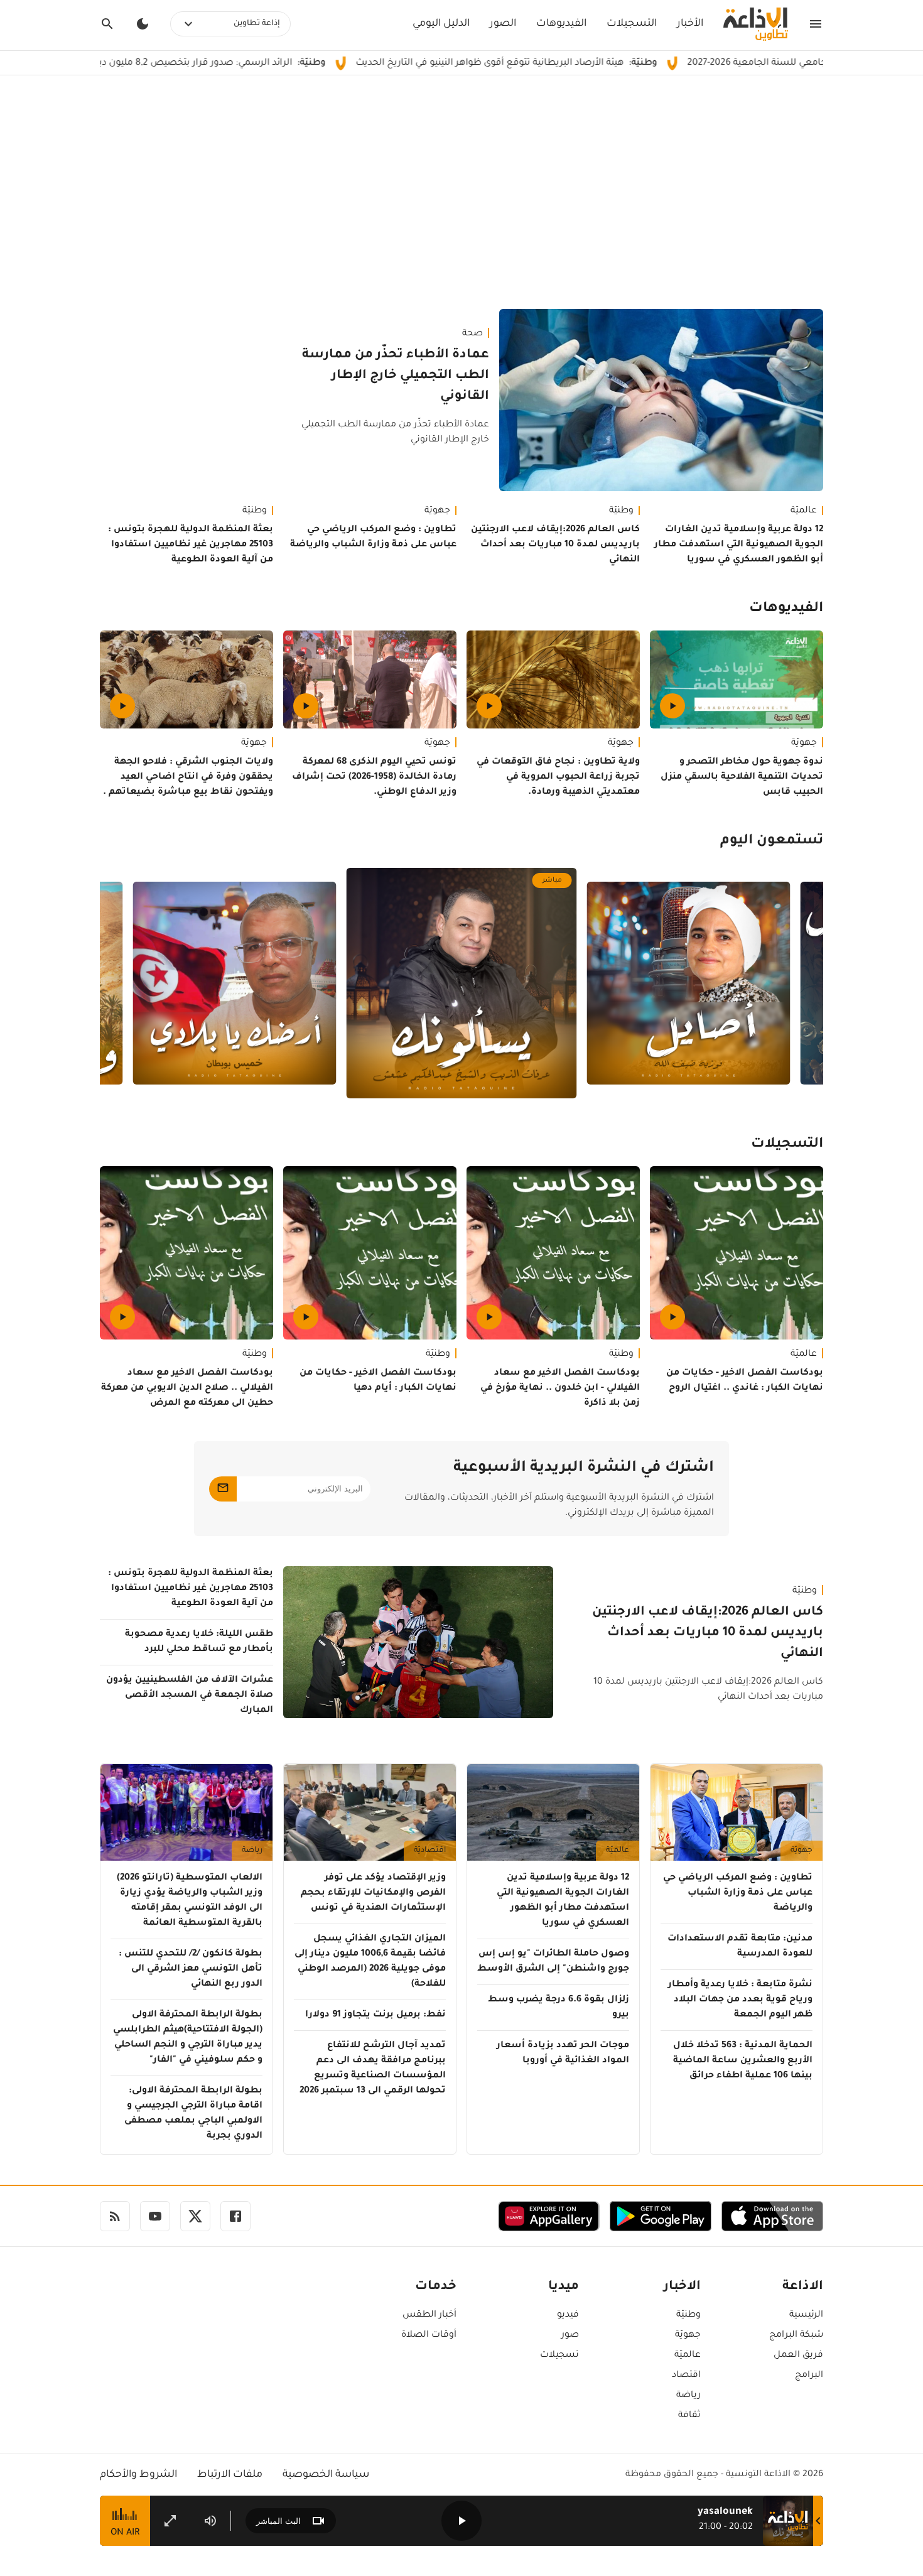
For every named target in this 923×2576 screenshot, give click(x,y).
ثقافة (689, 2416)
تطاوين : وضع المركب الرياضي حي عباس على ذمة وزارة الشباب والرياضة (373, 538)
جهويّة (437, 511)
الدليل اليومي (441, 24)
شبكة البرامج (796, 2335)
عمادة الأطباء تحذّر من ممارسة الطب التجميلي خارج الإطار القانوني (396, 376)
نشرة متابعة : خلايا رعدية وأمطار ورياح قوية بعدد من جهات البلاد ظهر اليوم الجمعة (740, 2000)
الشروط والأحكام (138, 2475)
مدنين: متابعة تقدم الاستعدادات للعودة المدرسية (740, 1947)
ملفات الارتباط (230, 2475)
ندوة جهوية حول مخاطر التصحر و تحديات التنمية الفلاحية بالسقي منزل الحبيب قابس (742, 777)
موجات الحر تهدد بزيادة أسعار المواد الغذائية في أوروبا (563, 2054)
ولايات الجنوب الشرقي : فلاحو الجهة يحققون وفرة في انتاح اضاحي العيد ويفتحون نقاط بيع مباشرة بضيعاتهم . (188, 777)
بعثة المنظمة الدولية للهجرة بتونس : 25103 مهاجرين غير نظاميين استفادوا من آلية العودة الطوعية (191, 545)
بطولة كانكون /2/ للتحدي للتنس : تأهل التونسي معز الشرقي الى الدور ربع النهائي (191, 1969)
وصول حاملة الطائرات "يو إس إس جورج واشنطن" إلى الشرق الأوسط (553, 1962)
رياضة (252, 1851)
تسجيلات (559, 2356)
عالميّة (804, 511)
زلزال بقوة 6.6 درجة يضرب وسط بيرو (559, 2008)
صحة (472, 334)
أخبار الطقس (429, 2315)
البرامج (809, 2376)
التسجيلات (632, 24)
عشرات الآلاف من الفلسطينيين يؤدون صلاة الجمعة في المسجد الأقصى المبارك (190, 1696)
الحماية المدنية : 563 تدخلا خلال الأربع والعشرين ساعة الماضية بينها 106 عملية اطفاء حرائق (743, 2061)
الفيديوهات (561, 24)
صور (570, 2335)
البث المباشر (278, 2521)
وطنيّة (621, 511)
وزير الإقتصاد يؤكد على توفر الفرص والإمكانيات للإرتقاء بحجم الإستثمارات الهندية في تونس (373, 1893)
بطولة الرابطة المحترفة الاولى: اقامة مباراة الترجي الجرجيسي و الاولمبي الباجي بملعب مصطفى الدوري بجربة (193, 2114)
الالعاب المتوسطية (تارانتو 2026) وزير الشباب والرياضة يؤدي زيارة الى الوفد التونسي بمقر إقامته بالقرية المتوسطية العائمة (190, 1901)
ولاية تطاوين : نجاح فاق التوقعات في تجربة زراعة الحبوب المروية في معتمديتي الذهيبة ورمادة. (558, 777)
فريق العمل (798, 2356)
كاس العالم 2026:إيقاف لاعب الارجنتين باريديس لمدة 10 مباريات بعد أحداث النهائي (555, 545)
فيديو (568, 2315)
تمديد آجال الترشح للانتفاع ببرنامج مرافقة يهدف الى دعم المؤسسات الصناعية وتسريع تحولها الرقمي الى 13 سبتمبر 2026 (373, 2069)
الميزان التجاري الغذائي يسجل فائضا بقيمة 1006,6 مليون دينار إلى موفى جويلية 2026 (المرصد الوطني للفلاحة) (370, 1962)
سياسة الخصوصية (326, 2475)
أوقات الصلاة (429, 2335)
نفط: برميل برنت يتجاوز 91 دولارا (375, 2015)
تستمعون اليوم (772, 842)
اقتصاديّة (430, 1851)
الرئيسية (806, 2315)
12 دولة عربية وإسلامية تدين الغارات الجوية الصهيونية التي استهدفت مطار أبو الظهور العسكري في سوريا (739, 545)
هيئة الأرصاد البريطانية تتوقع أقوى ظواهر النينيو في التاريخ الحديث (602, 63)
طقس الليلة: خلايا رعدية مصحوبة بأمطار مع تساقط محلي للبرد (199, 1642)
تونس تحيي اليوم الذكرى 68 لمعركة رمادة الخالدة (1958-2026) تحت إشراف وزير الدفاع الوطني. (374, 777)
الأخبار (690, 24)
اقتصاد (686, 2376)
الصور (503, 24)
